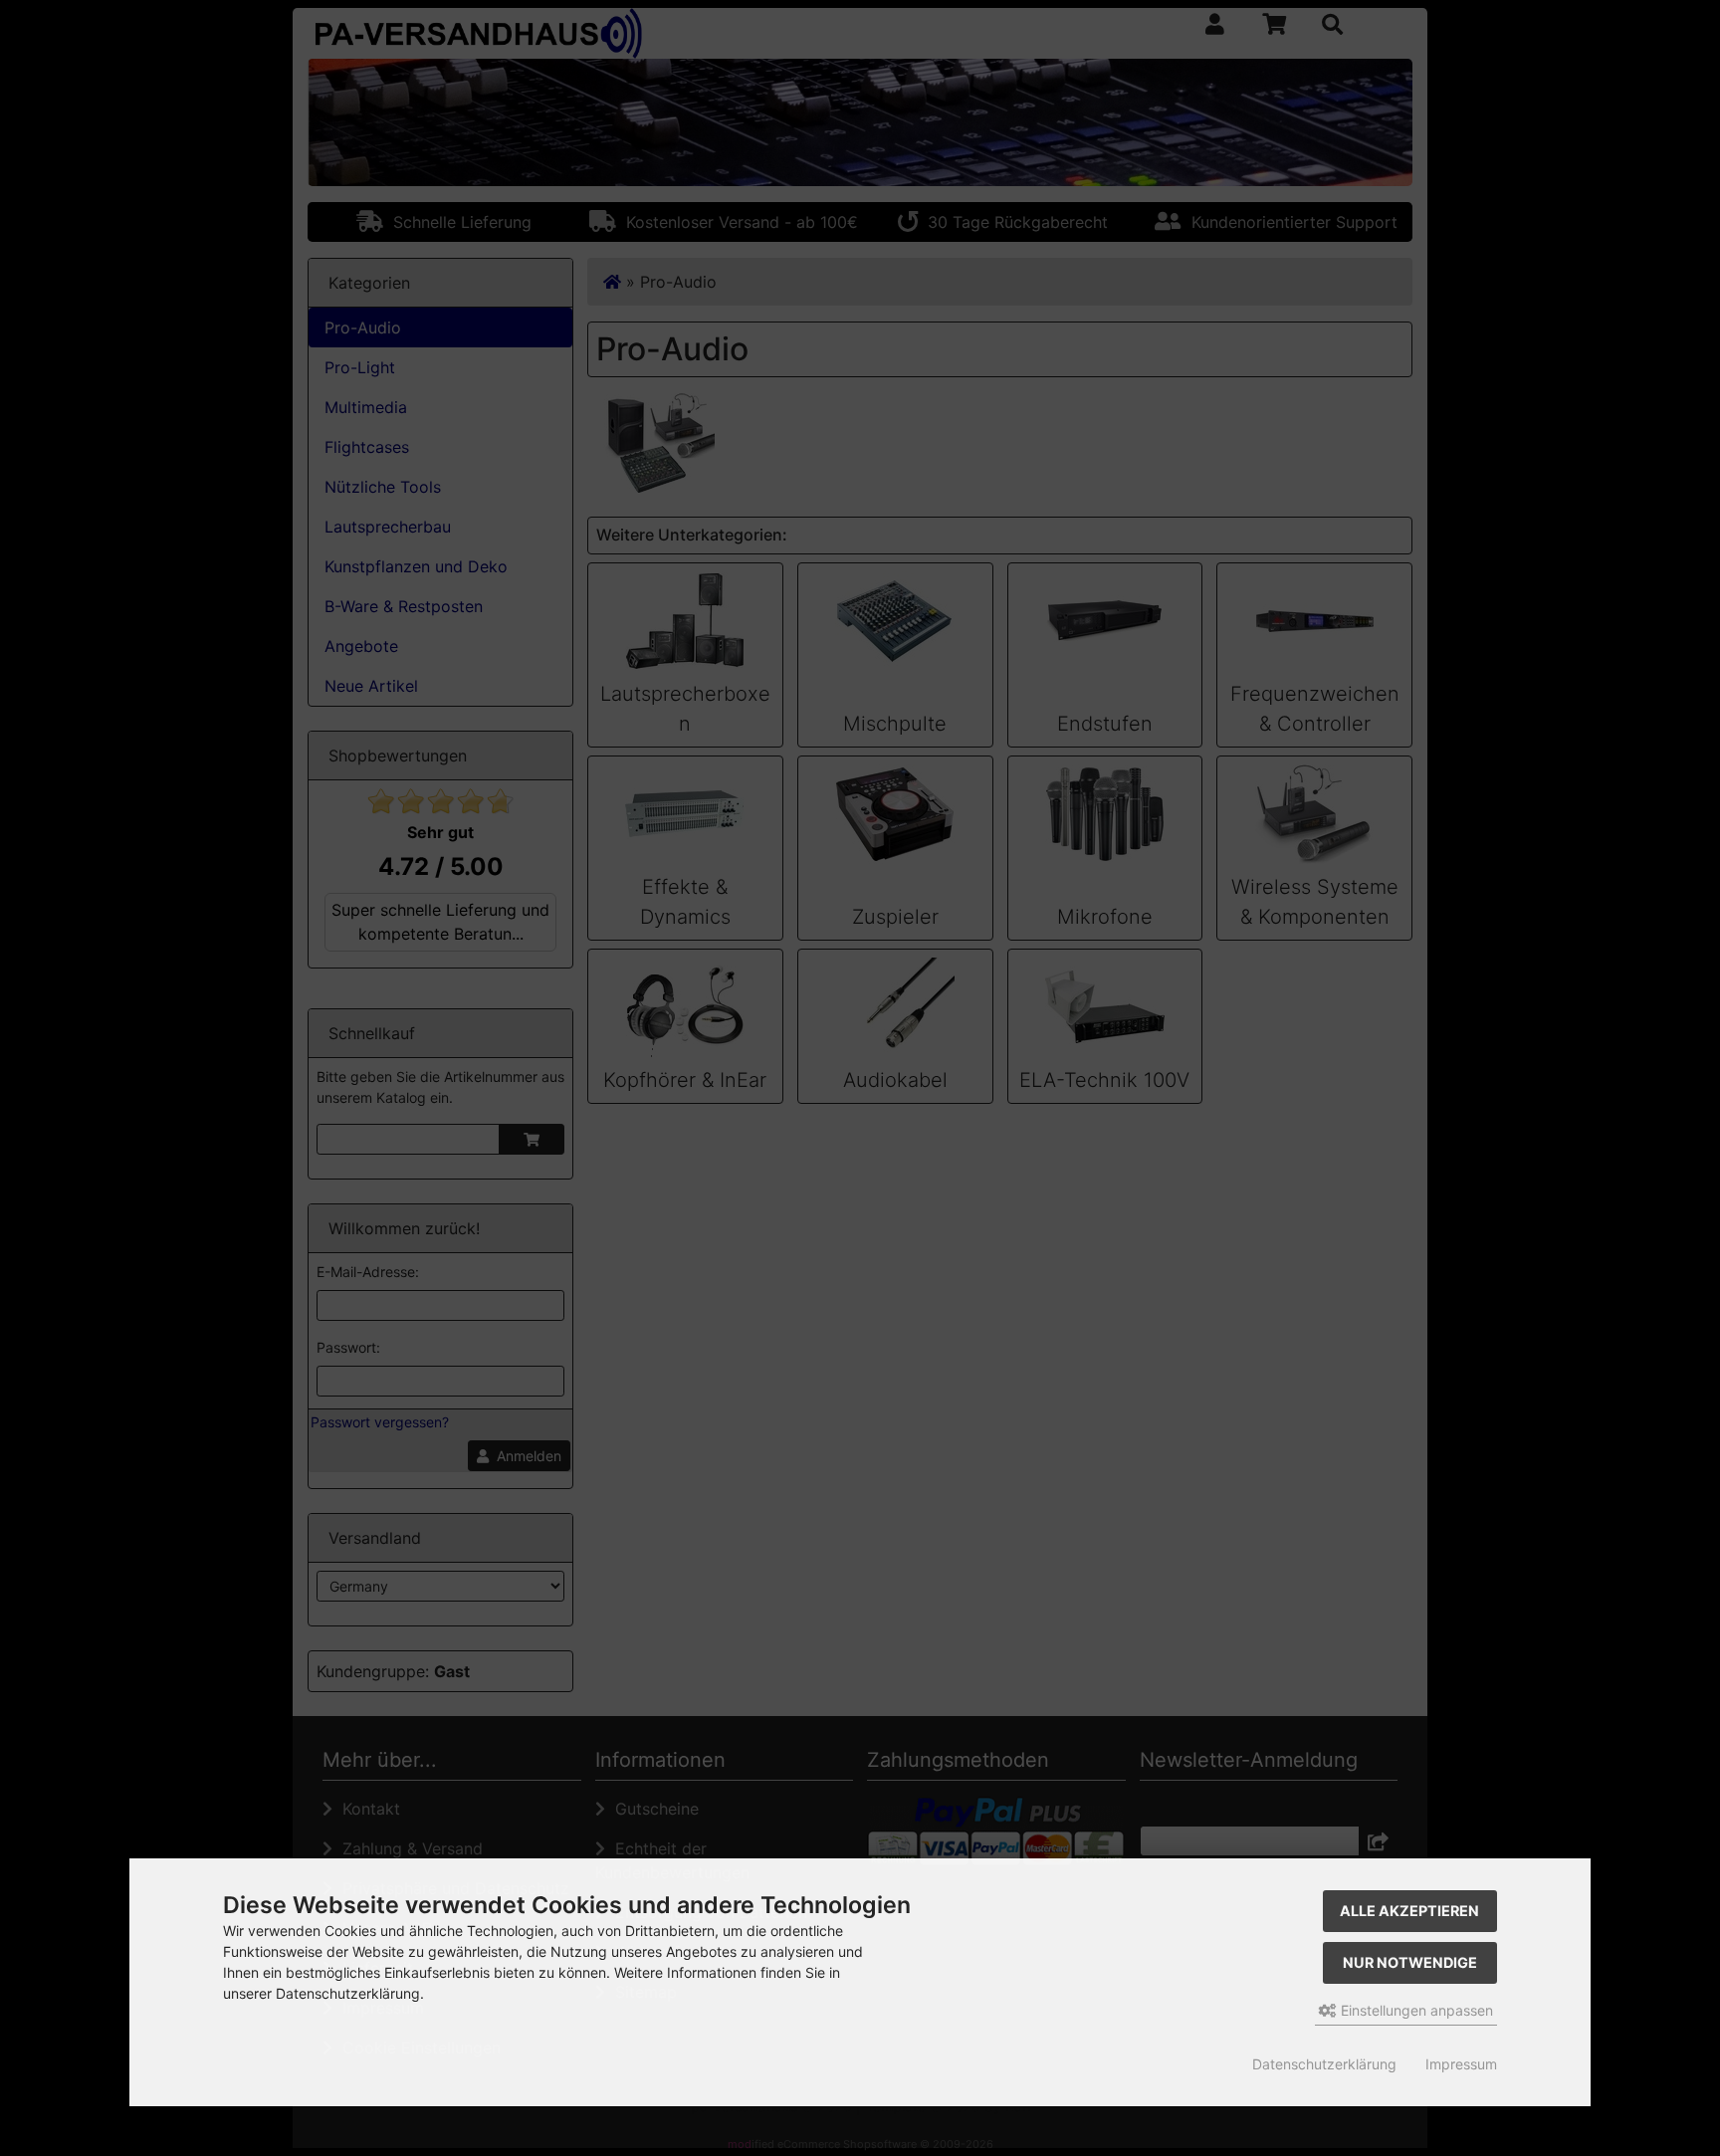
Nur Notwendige (1410, 1962)
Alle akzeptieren (1409, 1911)
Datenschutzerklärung (1324, 2064)
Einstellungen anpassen (1415, 2010)
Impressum (1461, 2064)
